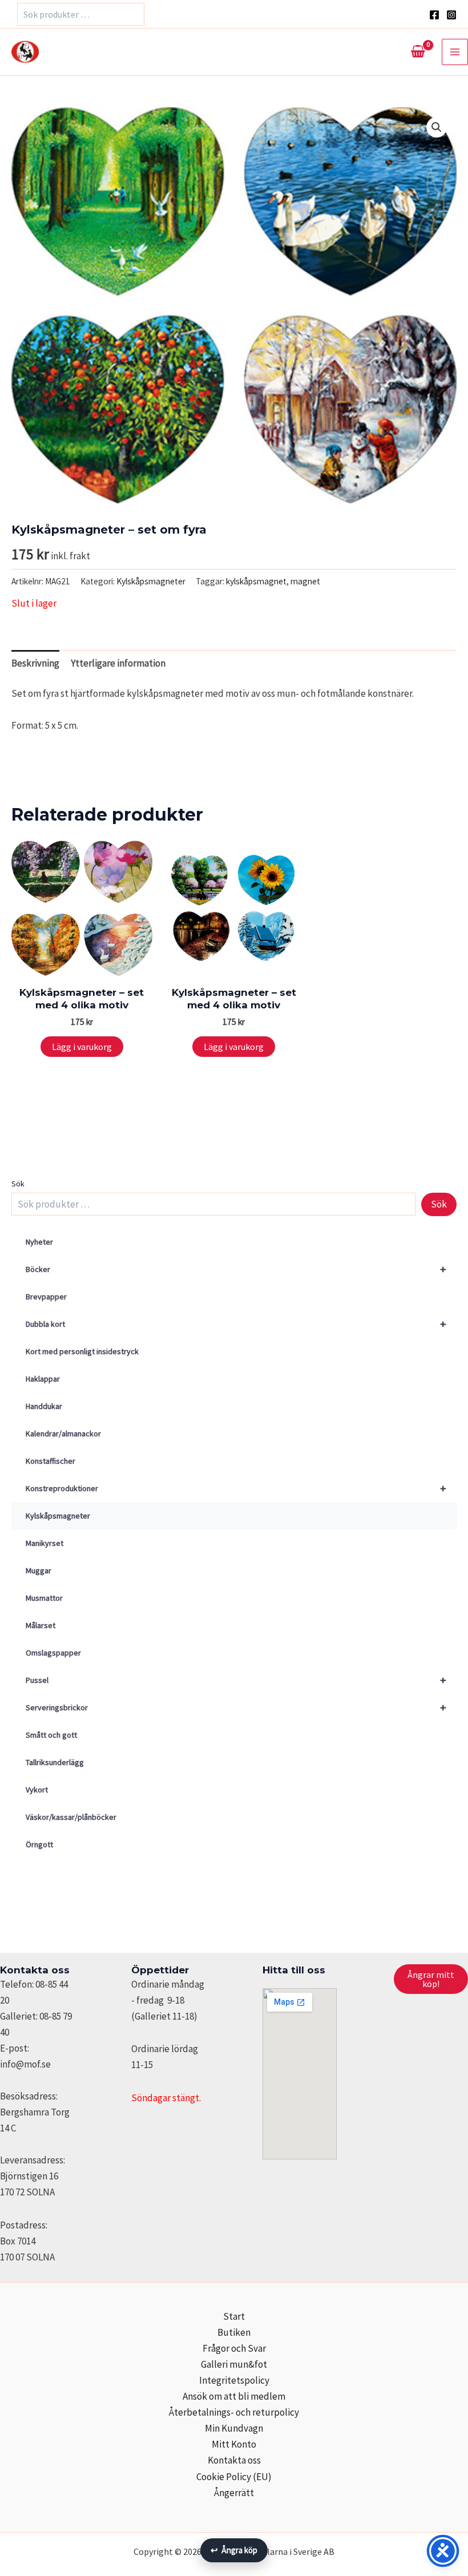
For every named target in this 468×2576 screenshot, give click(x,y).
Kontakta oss (234, 2460)
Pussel (236, 1680)
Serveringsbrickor (236, 1707)
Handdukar (44, 1406)
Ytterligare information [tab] (118, 663)
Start (234, 2316)
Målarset (41, 1625)
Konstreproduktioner (236, 1488)
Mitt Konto (234, 2444)
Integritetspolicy (234, 2380)
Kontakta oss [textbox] (35, 1970)
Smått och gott (51, 1735)
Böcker (236, 1269)
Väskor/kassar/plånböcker (71, 1817)
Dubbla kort (236, 1324)
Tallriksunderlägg (55, 1762)
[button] (437, 127)
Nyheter (39, 1242)
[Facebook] (434, 15)
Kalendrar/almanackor (63, 1434)
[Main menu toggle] (455, 52)
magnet (305, 581)
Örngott (39, 1844)
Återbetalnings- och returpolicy (234, 2412)
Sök (18, 1184)
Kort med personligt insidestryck (82, 1351)
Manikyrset (45, 1543)
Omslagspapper (53, 1653)
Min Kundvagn (234, 2428)
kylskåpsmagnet (256, 581)
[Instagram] (451, 15)
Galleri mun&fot (234, 2364)
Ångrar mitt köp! (431, 1979)
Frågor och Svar (234, 2348)
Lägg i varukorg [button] (82, 1047)
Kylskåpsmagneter (58, 1516)
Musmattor (44, 1598)
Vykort (37, 1790)
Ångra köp (234, 2550)
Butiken (234, 2332)
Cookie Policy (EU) (234, 2477)
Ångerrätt (234, 2493)
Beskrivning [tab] (35, 663)
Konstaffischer (51, 1461)
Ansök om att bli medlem (234, 2396)
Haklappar (43, 1379)
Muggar (39, 1570)
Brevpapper (46, 1297)
